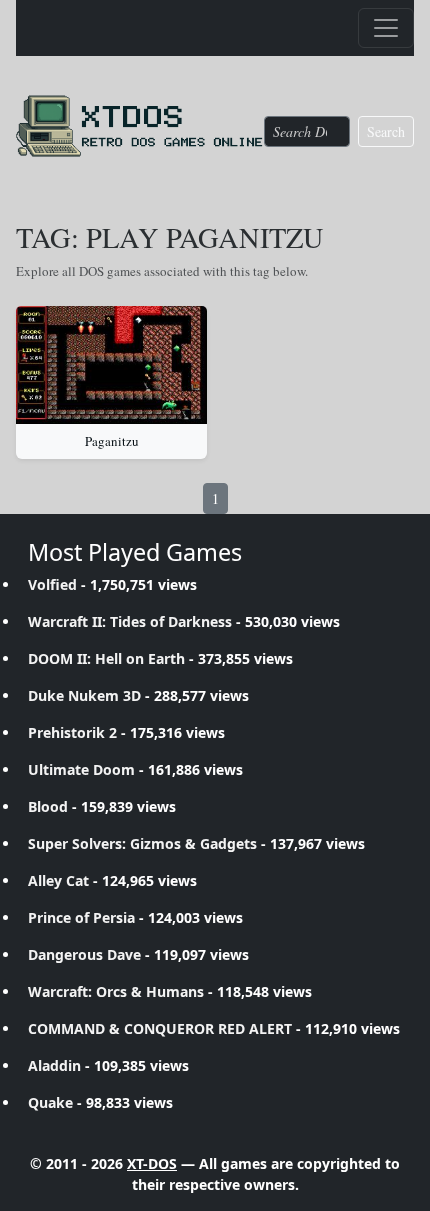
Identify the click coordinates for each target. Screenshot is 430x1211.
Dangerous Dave (84, 954)
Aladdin (54, 1065)
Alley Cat (58, 880)
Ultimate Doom (81, 769)
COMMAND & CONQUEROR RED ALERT (160, 1028)
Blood (48, 806)
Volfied (52, 584)
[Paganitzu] (111, 365)
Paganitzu (112, 441)
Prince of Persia (81, 917)
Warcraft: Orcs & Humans (116, 991)
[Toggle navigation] (386, 28)
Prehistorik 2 (72, 732)
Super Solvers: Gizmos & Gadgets (142, 843)
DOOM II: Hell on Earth (106, 658)
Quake (50, 1102)
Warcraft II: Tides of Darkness (130, 621)
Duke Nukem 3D (84, 695)
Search (386, 131)
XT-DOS (152, 1163)
